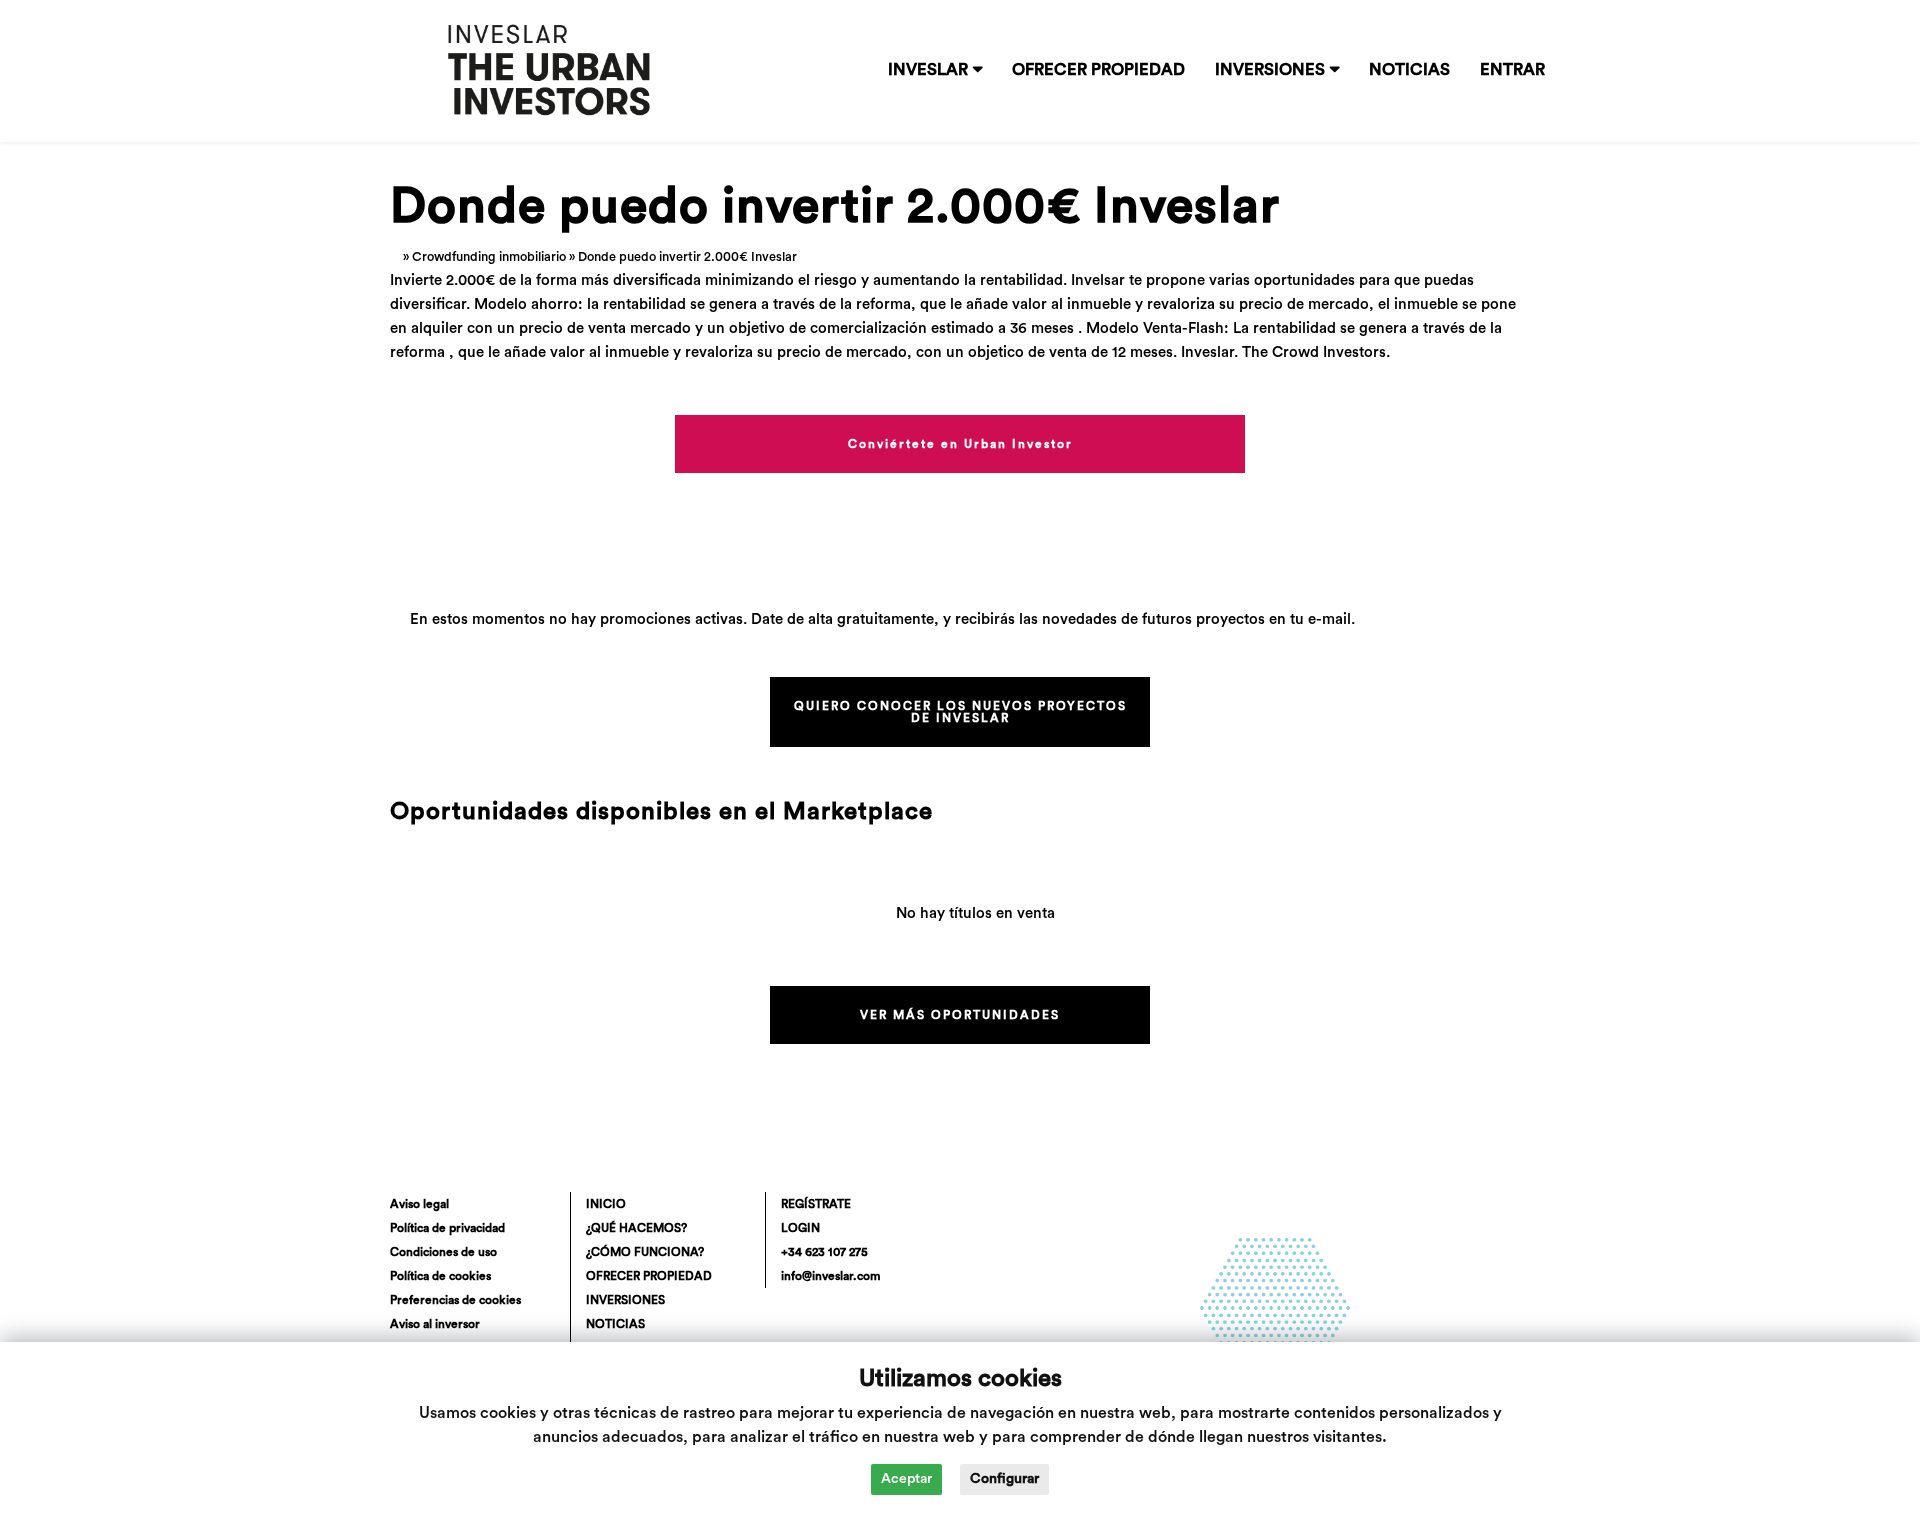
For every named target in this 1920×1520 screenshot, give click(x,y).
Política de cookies (440, 1276)
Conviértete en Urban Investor (960, 444)
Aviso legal (419, 1204)
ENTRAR (1512, 70)
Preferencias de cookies (455, 1300)
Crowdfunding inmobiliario (489, 257)
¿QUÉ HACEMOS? (636, 1228)
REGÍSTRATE (816, 1204)
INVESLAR (928, 70)
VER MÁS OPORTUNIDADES (960, 1015)
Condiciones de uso (443, 1252)
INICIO (606, 1204)
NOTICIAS (1409, 70)
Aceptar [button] (906, 1479)
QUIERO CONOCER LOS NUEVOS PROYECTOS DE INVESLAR (960, 712)
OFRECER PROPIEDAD (1098, 70)
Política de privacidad (447, 1228)
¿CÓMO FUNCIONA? (645, 1252)
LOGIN (800, 1228)
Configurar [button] (1004, 1479)
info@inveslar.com (830, 1276)
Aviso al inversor (435, 1324)
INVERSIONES (1270, 70)
